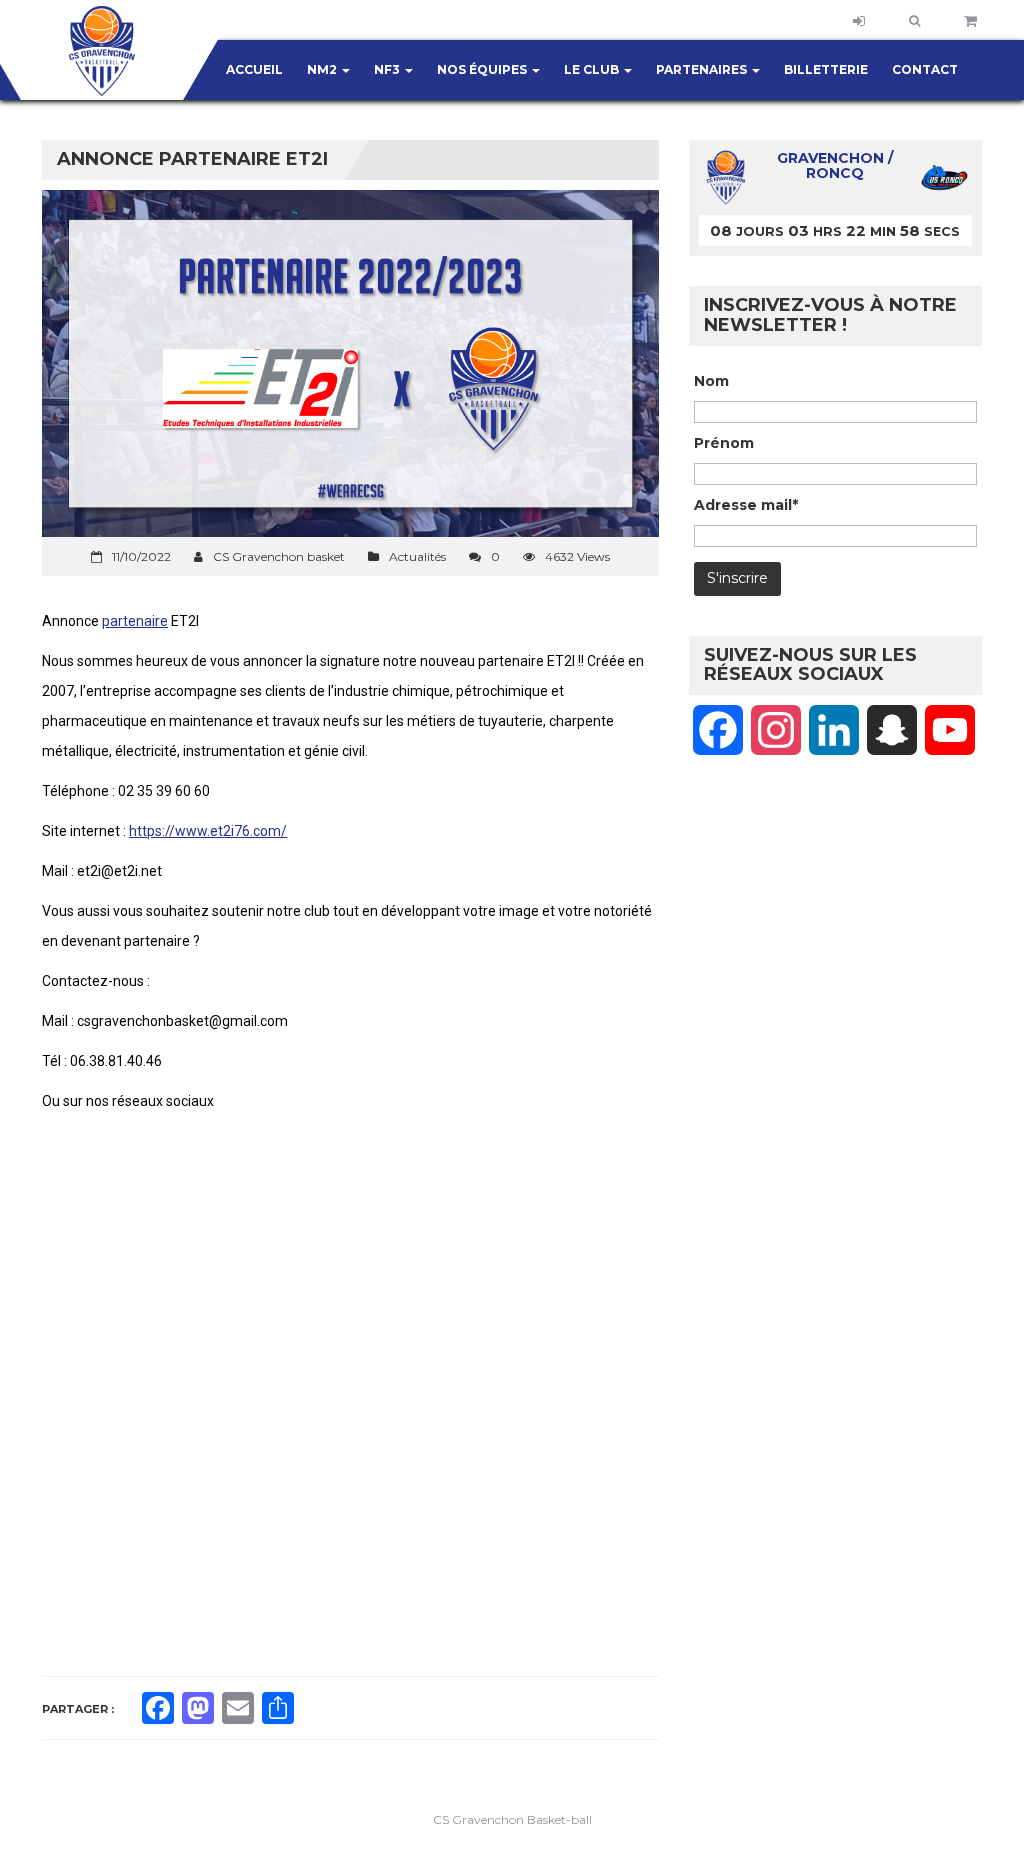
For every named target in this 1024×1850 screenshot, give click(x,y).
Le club (593, 69)
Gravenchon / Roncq (835, 166)
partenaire (135, 621)
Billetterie (826, 69)
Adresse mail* (746, 505)
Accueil (254, 69)
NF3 (388, 69)
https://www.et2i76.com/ (208, 831)
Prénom (724, 443)
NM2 (323, 69)
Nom (711, 381)
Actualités (417, 556)
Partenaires (703, 69)
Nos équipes (483, 69)
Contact (925, 69)
